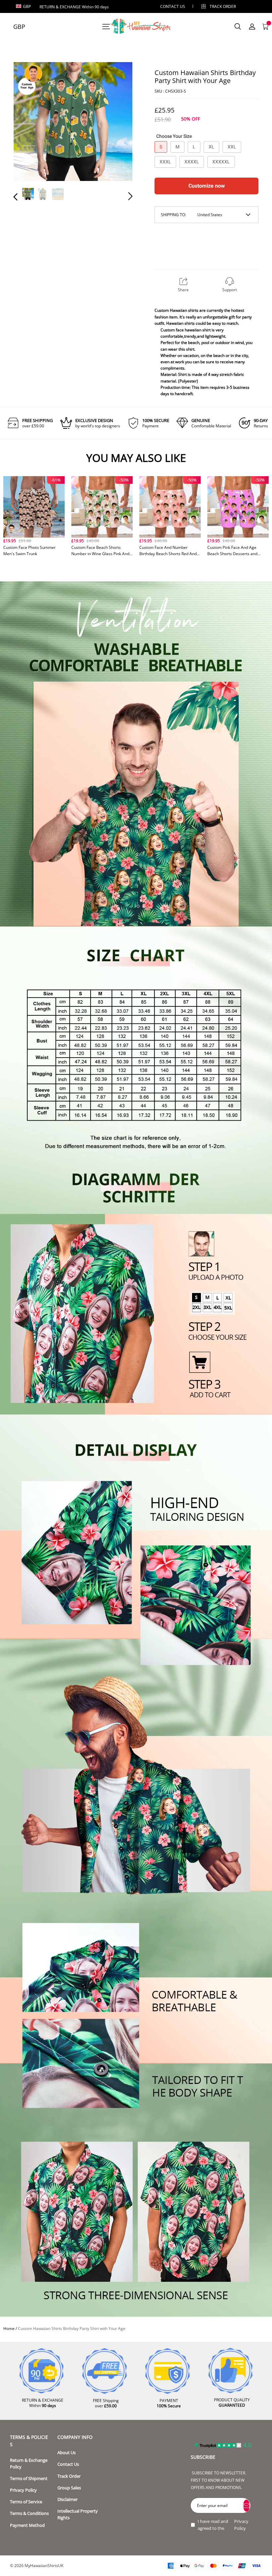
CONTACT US (173, 6)
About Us (67, 2453)
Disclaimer (68, 2499)
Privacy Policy (23, 2490)
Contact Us (68, 2464)
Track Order (223, 6)
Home (9, 2328)
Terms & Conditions (29, 2513)
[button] (29, 123)
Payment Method (27, 2525)
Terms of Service (26, 2502)
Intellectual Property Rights (78, 2514)
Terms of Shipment (29, 2479)
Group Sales (69, 2488)
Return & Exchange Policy (29, 2464)
